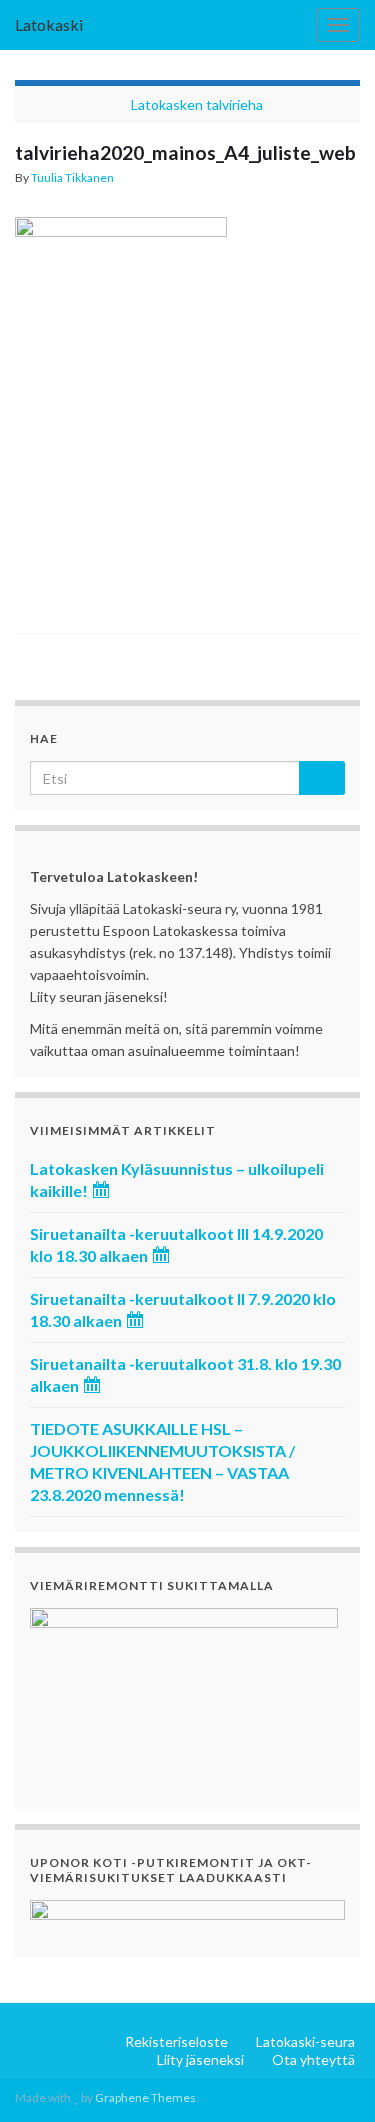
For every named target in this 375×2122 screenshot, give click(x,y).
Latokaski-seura (305, 2041)
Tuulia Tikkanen (72, 177)
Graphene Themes (145, 2097)
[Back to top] (330, 2077)
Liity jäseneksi (200, 2059)
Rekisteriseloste (176, 2041)
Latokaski (49, 24)
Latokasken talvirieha (197, 104)
